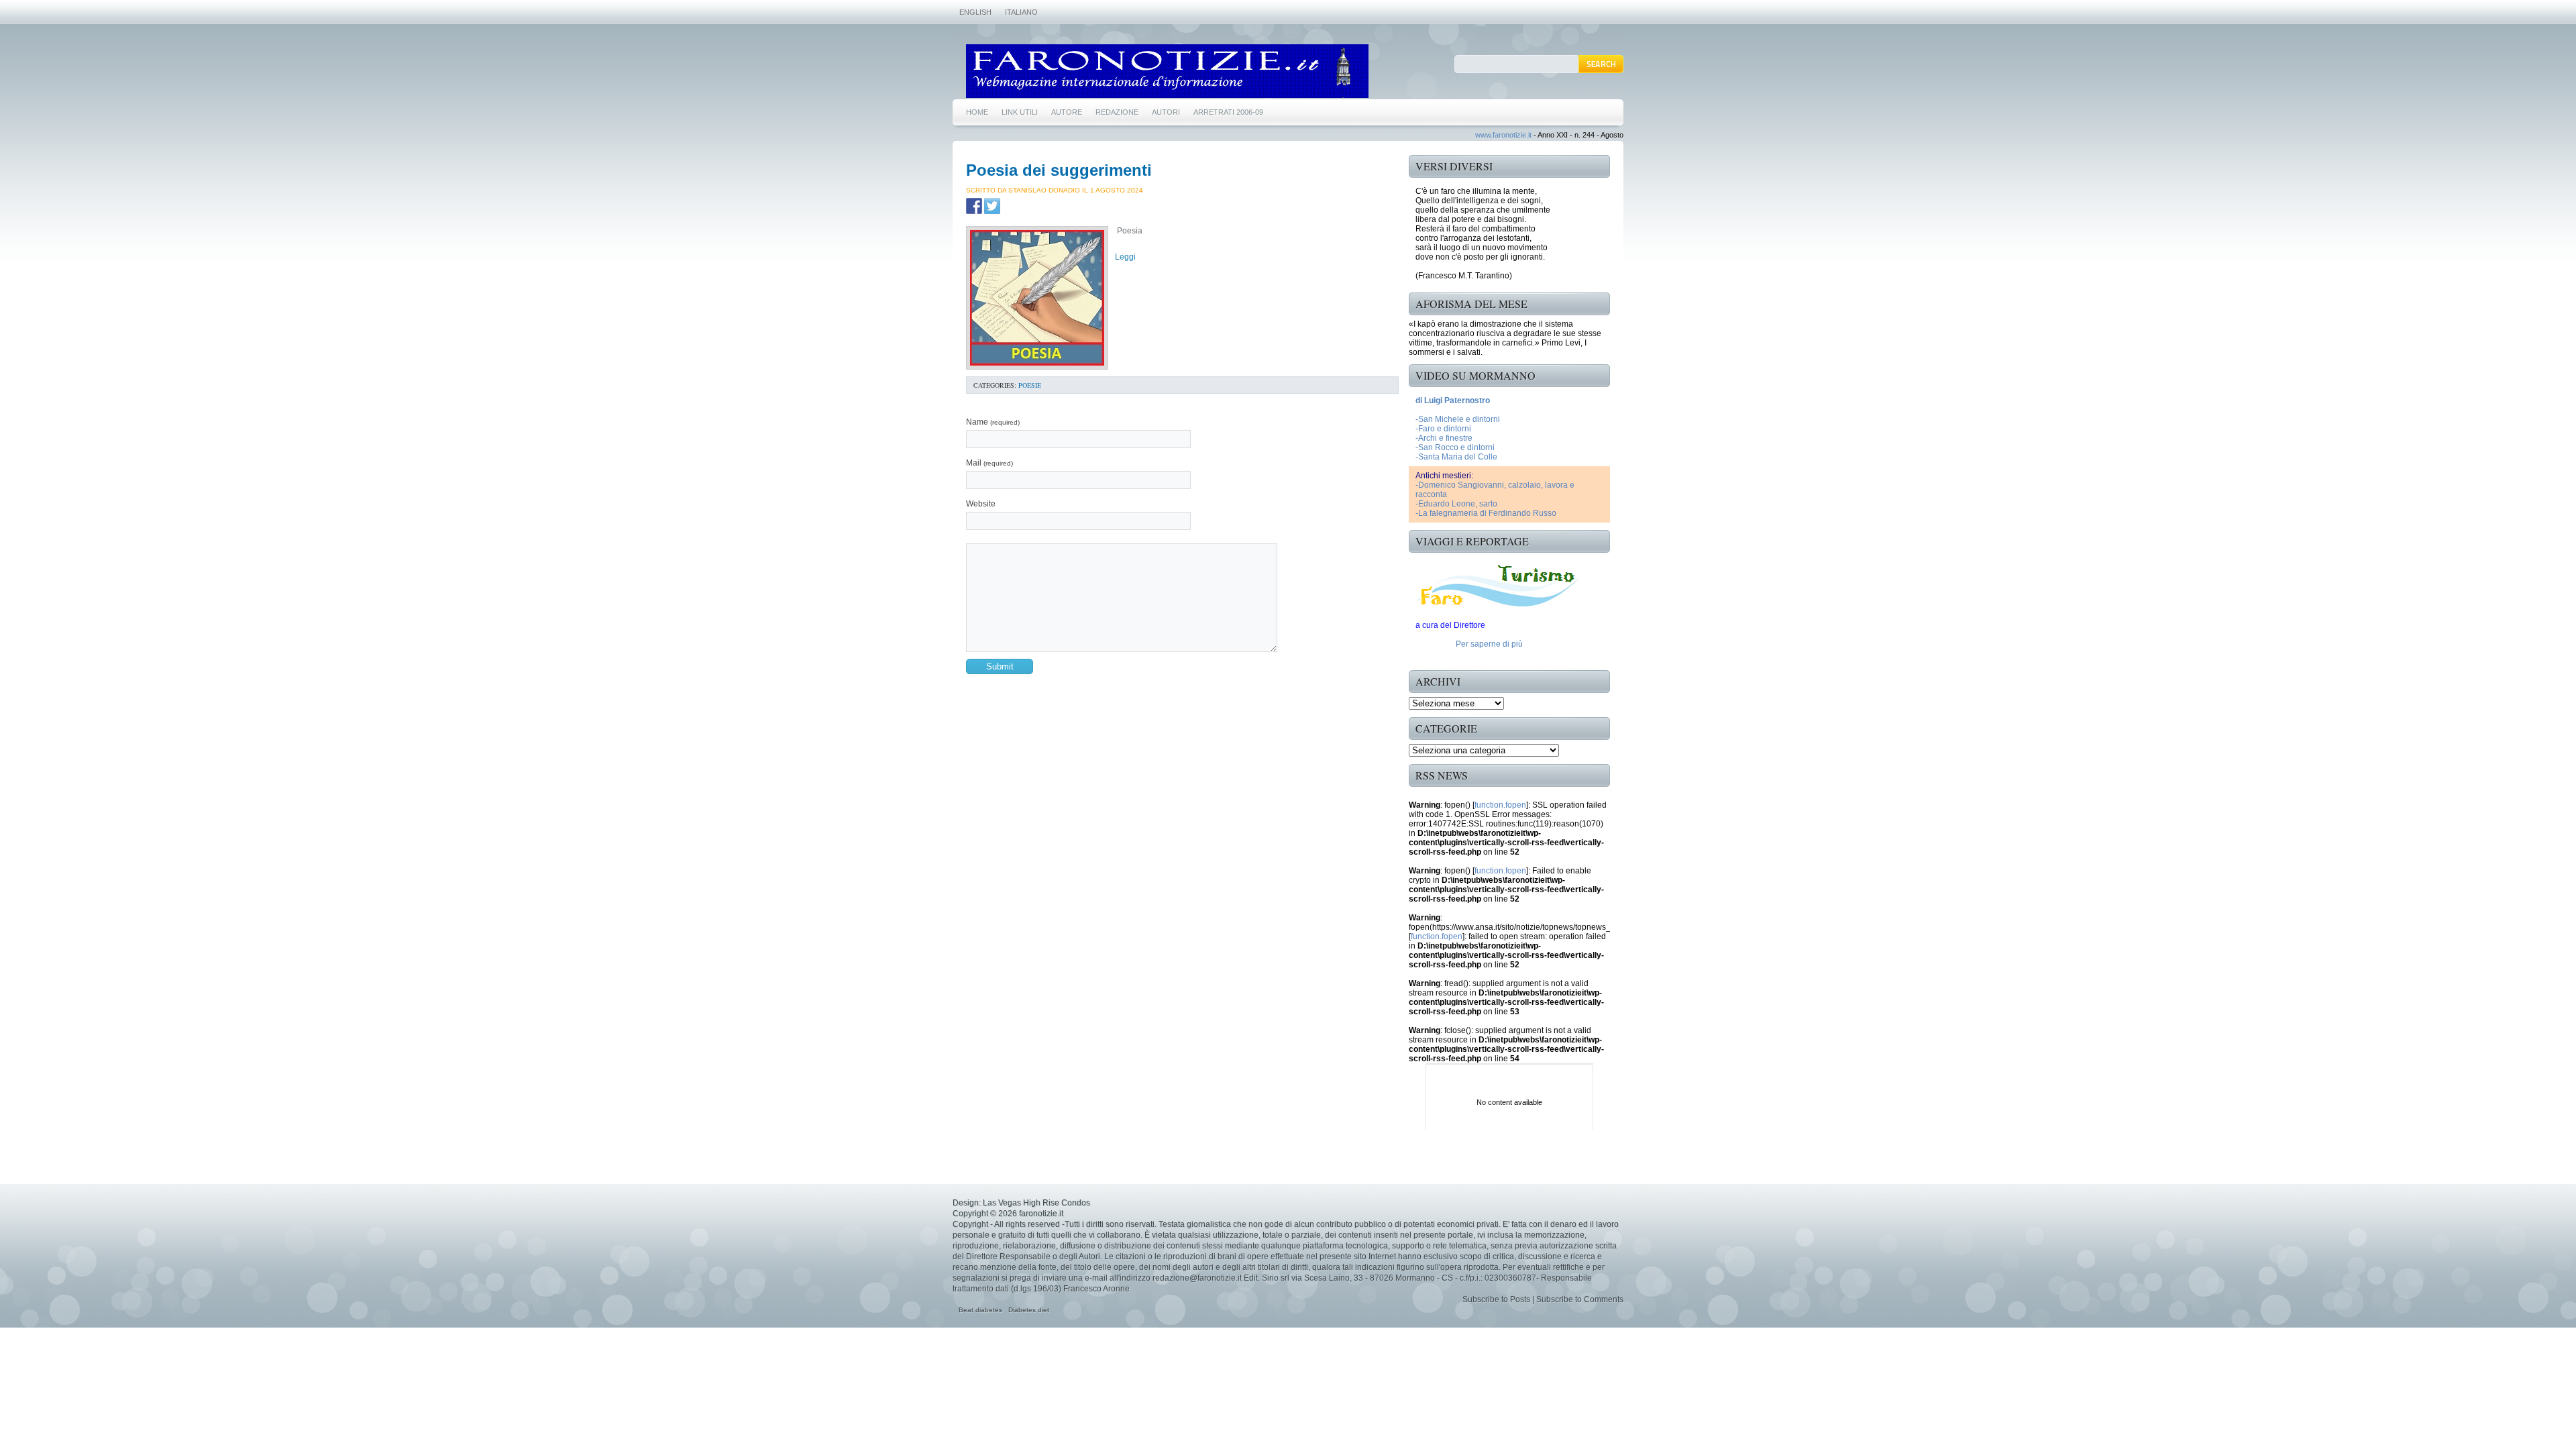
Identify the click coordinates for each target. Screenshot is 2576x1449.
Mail (989, 463)
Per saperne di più (1489, 644)
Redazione (1117, 112)
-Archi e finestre (1444, 438)
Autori (1166, 112)
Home (977, 112)
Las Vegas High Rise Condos (1036, 1203)
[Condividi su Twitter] (992, 206)
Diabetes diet (1029, 1310)
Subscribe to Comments (1580, 1299)
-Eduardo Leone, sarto (1456, 504)
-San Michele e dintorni (1458, 419)
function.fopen (1500, 805)
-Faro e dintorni (1443, 429)
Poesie (1030, 385)
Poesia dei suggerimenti (1059, 170)
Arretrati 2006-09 (1228, 112)
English (975, 12)
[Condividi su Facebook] (974, 206)
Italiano (1021, 12)
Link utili (1020, 112)
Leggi (1125, 257)
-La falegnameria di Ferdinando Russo (1486, 513)
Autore (1067, 112)
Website (981, 504)
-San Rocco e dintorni (1455, 447)
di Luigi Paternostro (1453, 400)
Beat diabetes (980, 1310)
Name (993, 422)
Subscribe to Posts (1496, 1299)
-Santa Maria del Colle (1456, 457)
